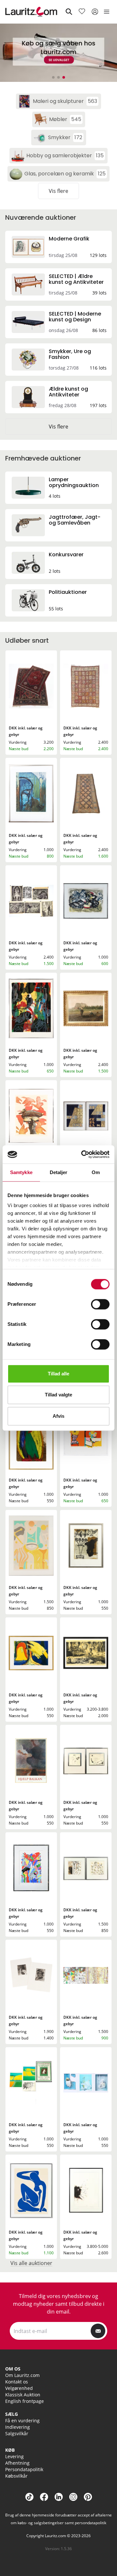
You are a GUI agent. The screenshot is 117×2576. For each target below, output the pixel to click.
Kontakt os (17, 2382)
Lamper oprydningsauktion (74, 482)
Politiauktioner (68, 592)
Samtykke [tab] (21, 1172)
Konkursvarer (66, 555)
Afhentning (17, 2463)
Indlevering (18, 2427)
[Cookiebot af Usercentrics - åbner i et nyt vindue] (83, 1154)
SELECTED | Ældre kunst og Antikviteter (76, 279)
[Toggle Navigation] (107, 12)
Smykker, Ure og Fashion (70, 354)
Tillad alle (58, 1374)
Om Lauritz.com (22, 2375)
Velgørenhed (19, 2388)
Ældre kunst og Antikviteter (68, 392)
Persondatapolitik (24, 2469)
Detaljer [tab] (59, 1172)
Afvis (58, 1416)
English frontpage (25, 2401)
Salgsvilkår (17, 2433)
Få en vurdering (22, 2421)
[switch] (100, 1304)
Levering (14, 2456)
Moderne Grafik (69, 239)
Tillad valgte (58, 1395)
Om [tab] (96, 1172)
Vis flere (58, 191)
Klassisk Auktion (23, 2395)
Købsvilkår (16, 2476)
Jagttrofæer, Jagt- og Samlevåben (75, 520)
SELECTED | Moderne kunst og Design (75, 317)
